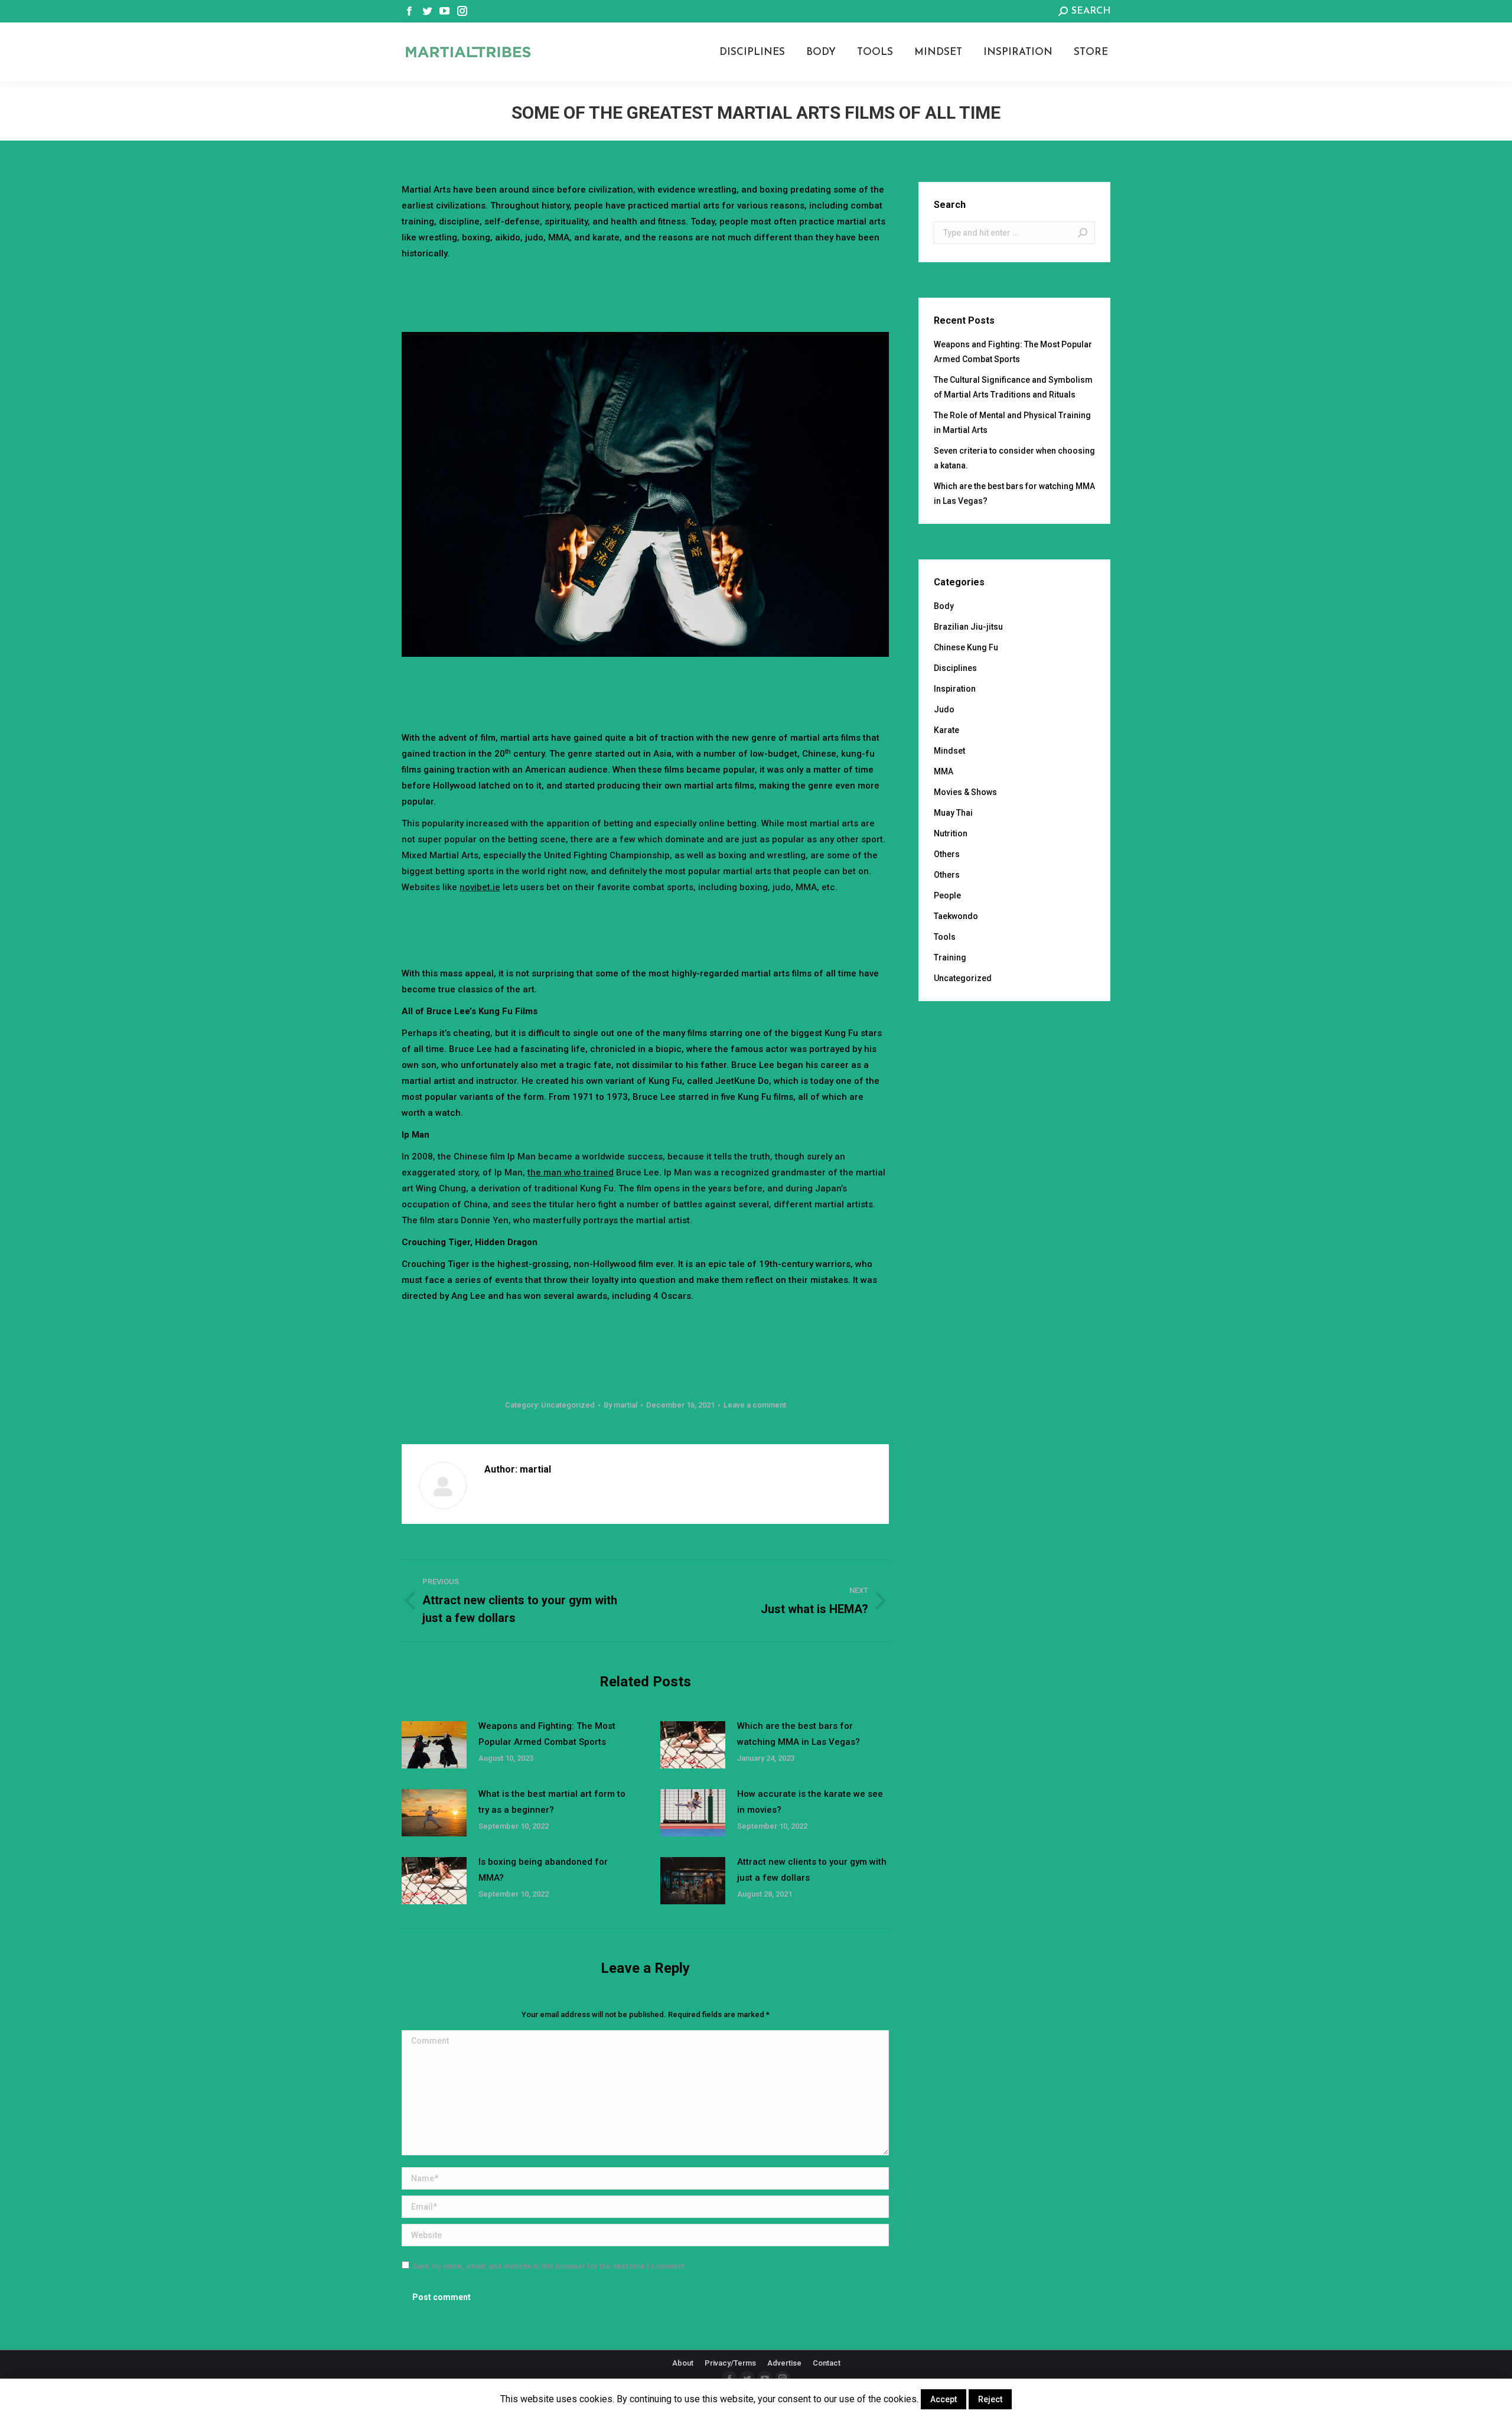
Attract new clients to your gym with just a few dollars (812, 1870)
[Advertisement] (646, 294)
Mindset (949, 751)
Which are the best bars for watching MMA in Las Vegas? (799, 1734)
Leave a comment (755, 1405)
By (620, 1405)
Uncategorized (568, 1405)
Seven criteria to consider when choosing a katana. (1014, 458)
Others (947, 854)
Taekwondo (956, 916)
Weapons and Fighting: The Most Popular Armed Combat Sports (547, 1734)
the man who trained (571, 1172)
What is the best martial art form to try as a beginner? (552, 1802)
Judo (944, 709)
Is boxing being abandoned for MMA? (543, 1870)
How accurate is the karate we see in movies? (810, 1802)
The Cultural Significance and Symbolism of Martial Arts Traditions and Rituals (1013, 387)
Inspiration (955, 689)
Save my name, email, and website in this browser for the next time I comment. (550, 2266)
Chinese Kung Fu (966, 647)
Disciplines (955, 668)
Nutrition (951, 833)
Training (950, 957)
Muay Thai (953, 813)
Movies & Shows (965, 792)
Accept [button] (944, 2399)
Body (944, 606)
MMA (944, 771)
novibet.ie (480, 887)
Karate (946, 730)
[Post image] (434, 1745)
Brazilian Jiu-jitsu (968, 627)
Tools (945, 937)
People (947, 895)
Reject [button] (990, 2399)
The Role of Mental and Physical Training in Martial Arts (1012, 423)
